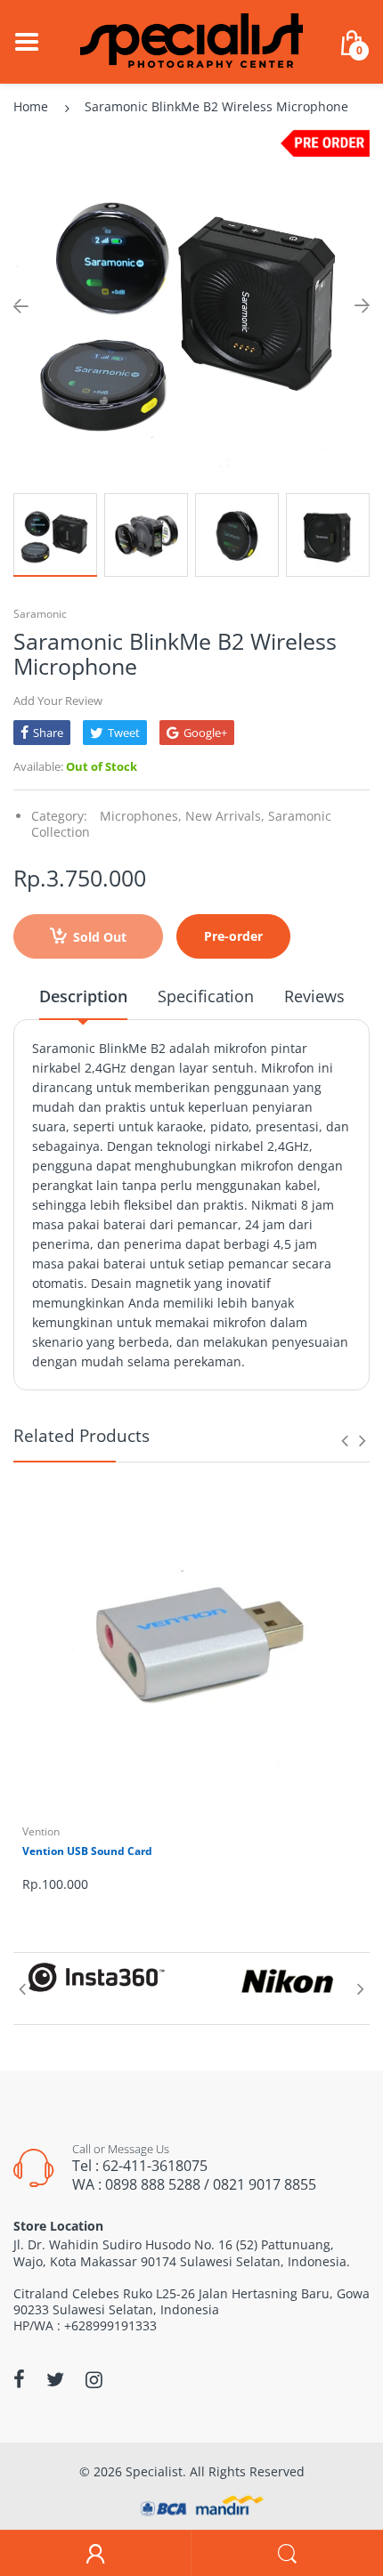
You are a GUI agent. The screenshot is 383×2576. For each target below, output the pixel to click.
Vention (41, 1831)
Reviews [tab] (314, 996)
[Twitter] (55, 2379)
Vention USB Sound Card (87, 1851)
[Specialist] (191, 41)
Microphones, (141, 816)
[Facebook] (19, 2379)
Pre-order (233, 936)
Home (31, 106)
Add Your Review (58, 701)
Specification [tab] (206, 996)
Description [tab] (83, 996)
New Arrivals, (225, 816)
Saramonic (40, 614)
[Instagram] (94, 2379)
